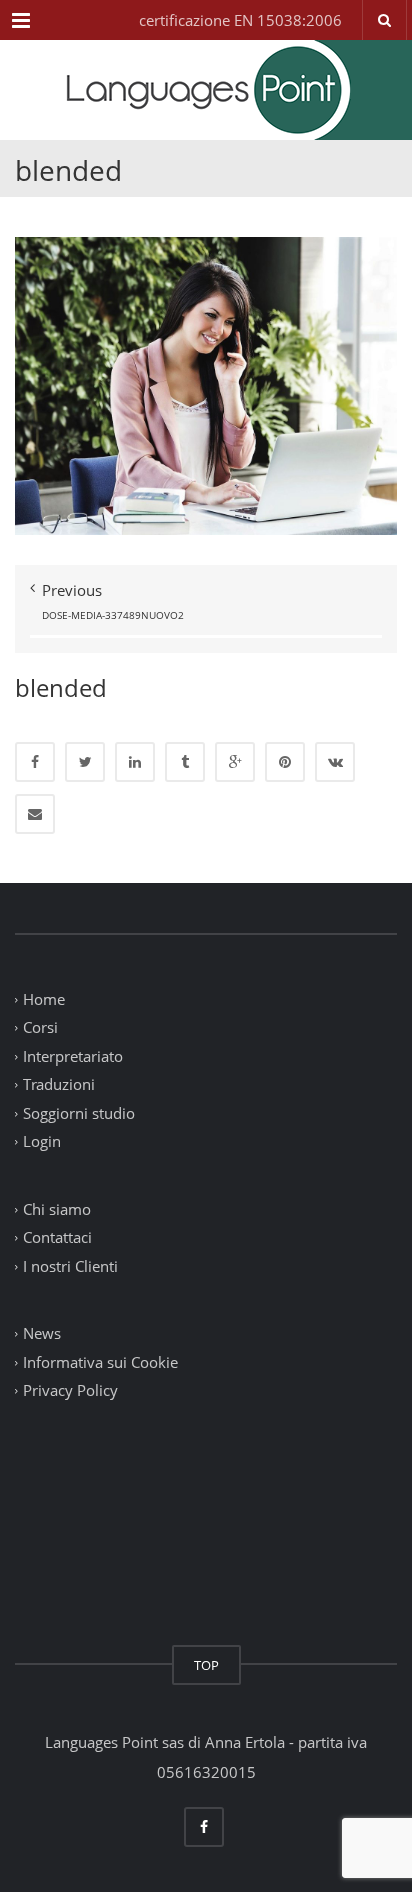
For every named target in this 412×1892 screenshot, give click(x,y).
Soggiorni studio (79, 1113)
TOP (206, 1665)
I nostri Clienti (70, 1266)
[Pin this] (285, 762)
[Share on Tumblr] (185, 762)
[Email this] (35, 814)
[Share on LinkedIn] (135, 762)
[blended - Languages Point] (206, 90)
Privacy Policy (70, 1391)
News (42, 1334)
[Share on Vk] (335, 762)
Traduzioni (59, 1085)
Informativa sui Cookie (100, 1362)
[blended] (206, 384)
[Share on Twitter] (85, 762)
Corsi (40, 1028)
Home (44, 999)
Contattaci (57, 1238)
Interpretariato (73, 1056)
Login (42, 1142)
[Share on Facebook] (35, 762)
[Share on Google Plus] (235, 762)
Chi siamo (57, 1209)
